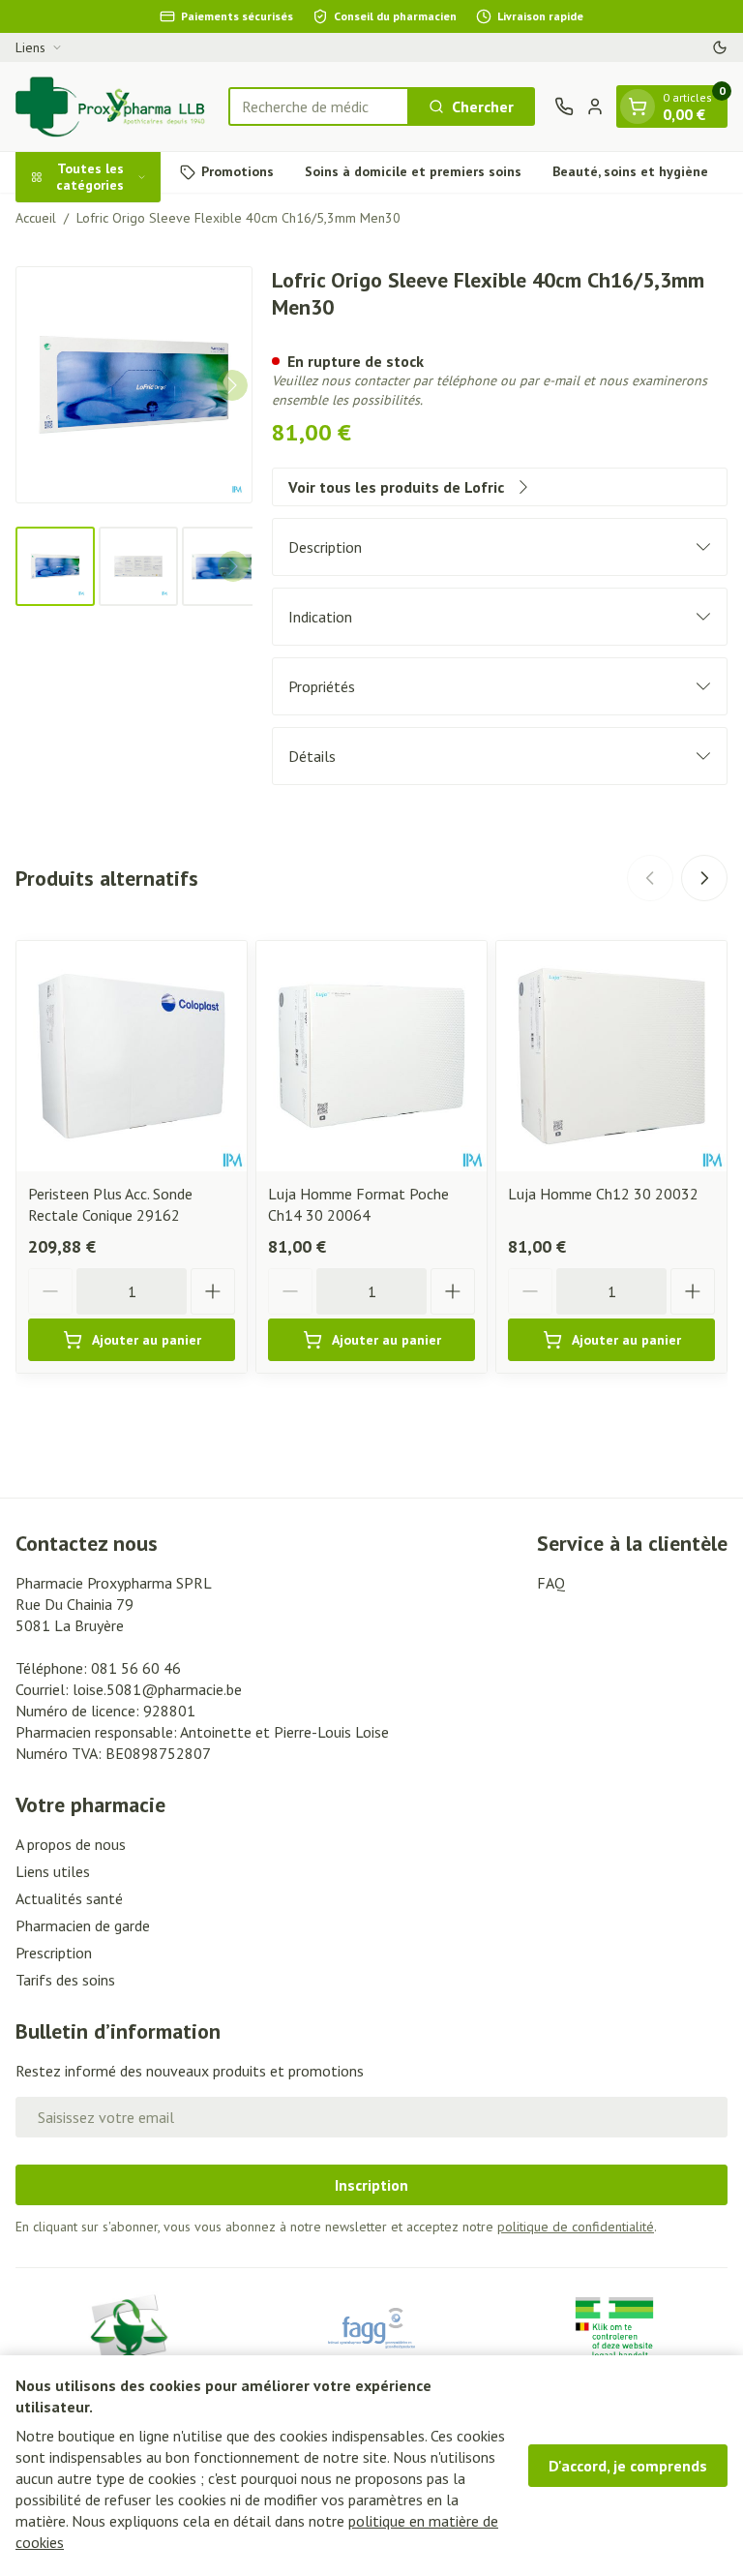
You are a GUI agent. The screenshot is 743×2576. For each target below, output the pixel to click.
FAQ (551, 1583)
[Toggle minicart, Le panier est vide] (638, 106)
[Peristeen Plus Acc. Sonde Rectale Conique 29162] (132, 1056)
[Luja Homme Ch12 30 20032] (611, 1056)
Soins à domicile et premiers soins (413, 171)
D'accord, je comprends (628, 2466)
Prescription (54, 1953)
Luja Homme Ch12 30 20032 (603, 1194)
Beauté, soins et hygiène (630, 171)
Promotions (238, 171)
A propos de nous (71, 1844)
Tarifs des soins (65, 1980)
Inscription (371, 2185)
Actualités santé (69, 1898)
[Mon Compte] (595, 106)
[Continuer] (232, 385)
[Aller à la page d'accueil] (112, 106)
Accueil (36, 218)
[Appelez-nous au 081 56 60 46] (564, 106)
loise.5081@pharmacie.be (157, 1689)
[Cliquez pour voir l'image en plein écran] (134, 385)
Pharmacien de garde (83, 1925)
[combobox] (319, 106)
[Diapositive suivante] (704, 878)
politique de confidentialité (576, 2227)
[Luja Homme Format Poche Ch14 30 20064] (371, 1056)
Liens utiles (53, 1871)
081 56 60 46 (136, 1668)
